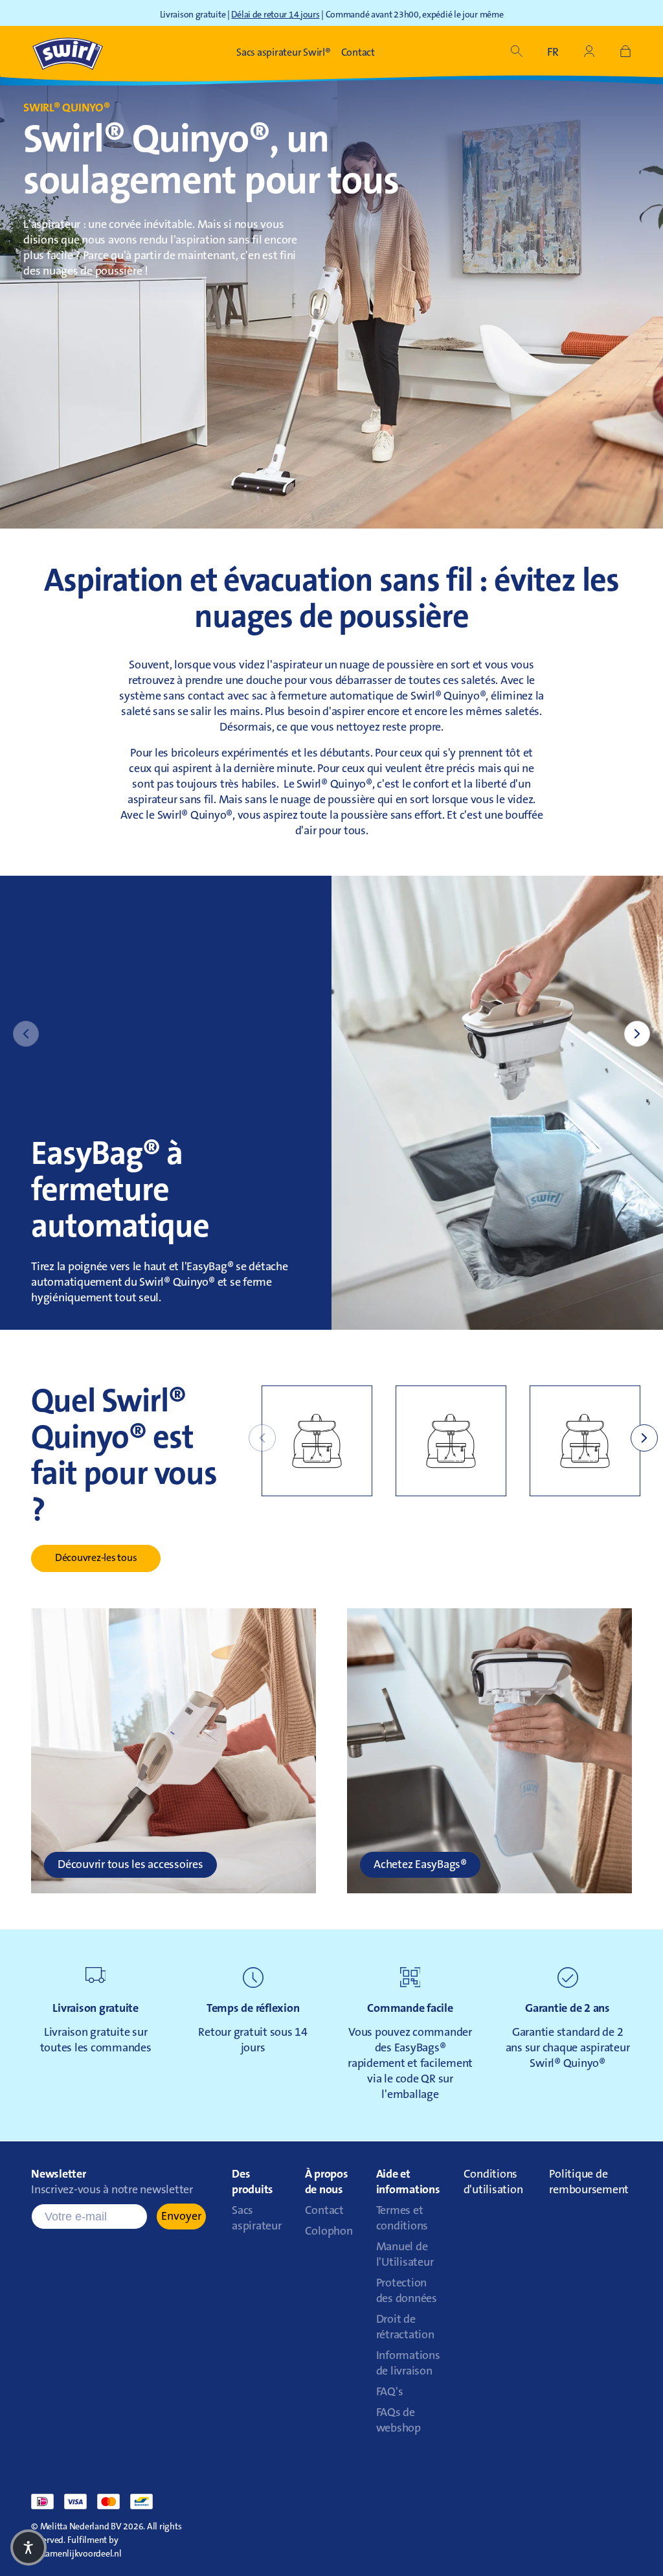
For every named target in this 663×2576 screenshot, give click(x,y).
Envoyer (181, 2217)
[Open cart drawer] (625, 53)
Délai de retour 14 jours (275, 16)
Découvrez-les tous (96, 1558)
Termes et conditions (402, 2219)
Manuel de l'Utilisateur (405, 2255)
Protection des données (407, 2292)
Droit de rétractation (405, 2328)
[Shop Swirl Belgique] (68, 53)
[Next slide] (637, 1034)
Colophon (329, 2232)
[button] (517, 53)
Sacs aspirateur (257, 2219)
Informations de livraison (408, 2364)
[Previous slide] (26, 1034)
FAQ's (390, 2393)
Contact (324, 2211)
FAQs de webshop (399, 2421)
